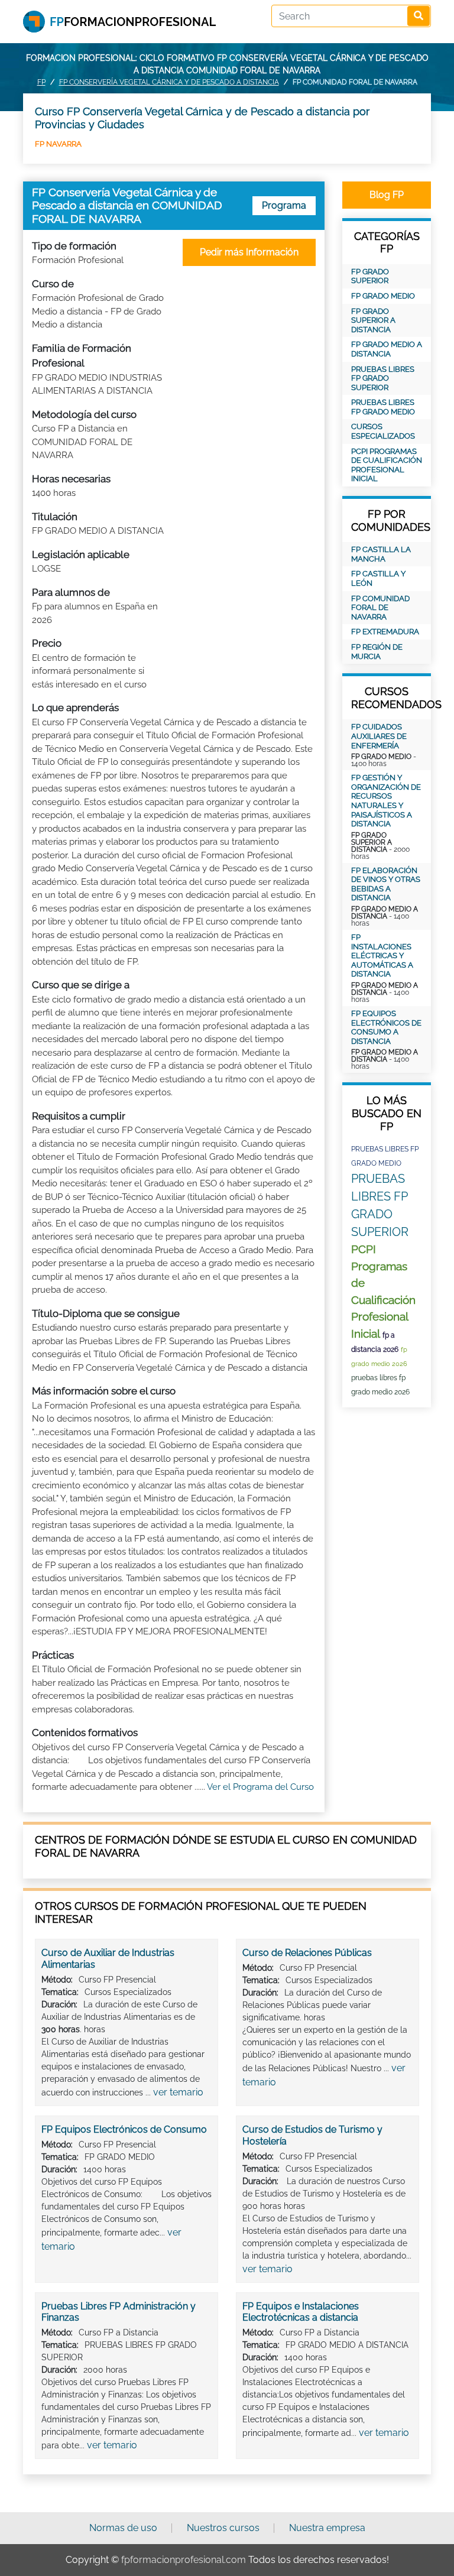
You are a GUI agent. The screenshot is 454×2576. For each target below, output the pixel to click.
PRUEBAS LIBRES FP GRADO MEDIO (383, 407)
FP (41, 82)
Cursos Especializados (383, 431)
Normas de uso (123, 2528)
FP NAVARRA (58, 144)
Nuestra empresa (327, 2528)
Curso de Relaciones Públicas (307, 1953)
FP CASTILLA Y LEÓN (378, 578)
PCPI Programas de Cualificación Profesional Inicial (387, 465)
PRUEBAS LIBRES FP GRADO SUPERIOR (383, 378)
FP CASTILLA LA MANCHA (381, 554)
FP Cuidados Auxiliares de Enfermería (379, 736)
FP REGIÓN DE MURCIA (377, 652)
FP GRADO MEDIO (383, 296)
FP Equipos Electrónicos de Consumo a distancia (386, 1027)
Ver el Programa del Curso (260, 1787)
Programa (284, 205)
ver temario (178, 2092)
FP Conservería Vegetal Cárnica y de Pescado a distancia (169, 82)
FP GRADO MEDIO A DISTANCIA (387, 349)
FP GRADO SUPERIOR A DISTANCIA (373, 320)
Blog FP (387, 195)
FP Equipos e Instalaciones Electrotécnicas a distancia (301, 2312)
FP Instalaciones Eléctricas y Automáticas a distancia (382, 956)
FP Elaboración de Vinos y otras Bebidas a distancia (386, 884)
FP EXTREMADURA (385, 632)
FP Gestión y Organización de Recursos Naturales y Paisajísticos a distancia (386, 801)
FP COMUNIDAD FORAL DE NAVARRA (380, 608)
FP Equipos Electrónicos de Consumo (124, 2129)
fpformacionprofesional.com (184, 2560)
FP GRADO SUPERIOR (370, 276)
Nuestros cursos (223, 2528)
